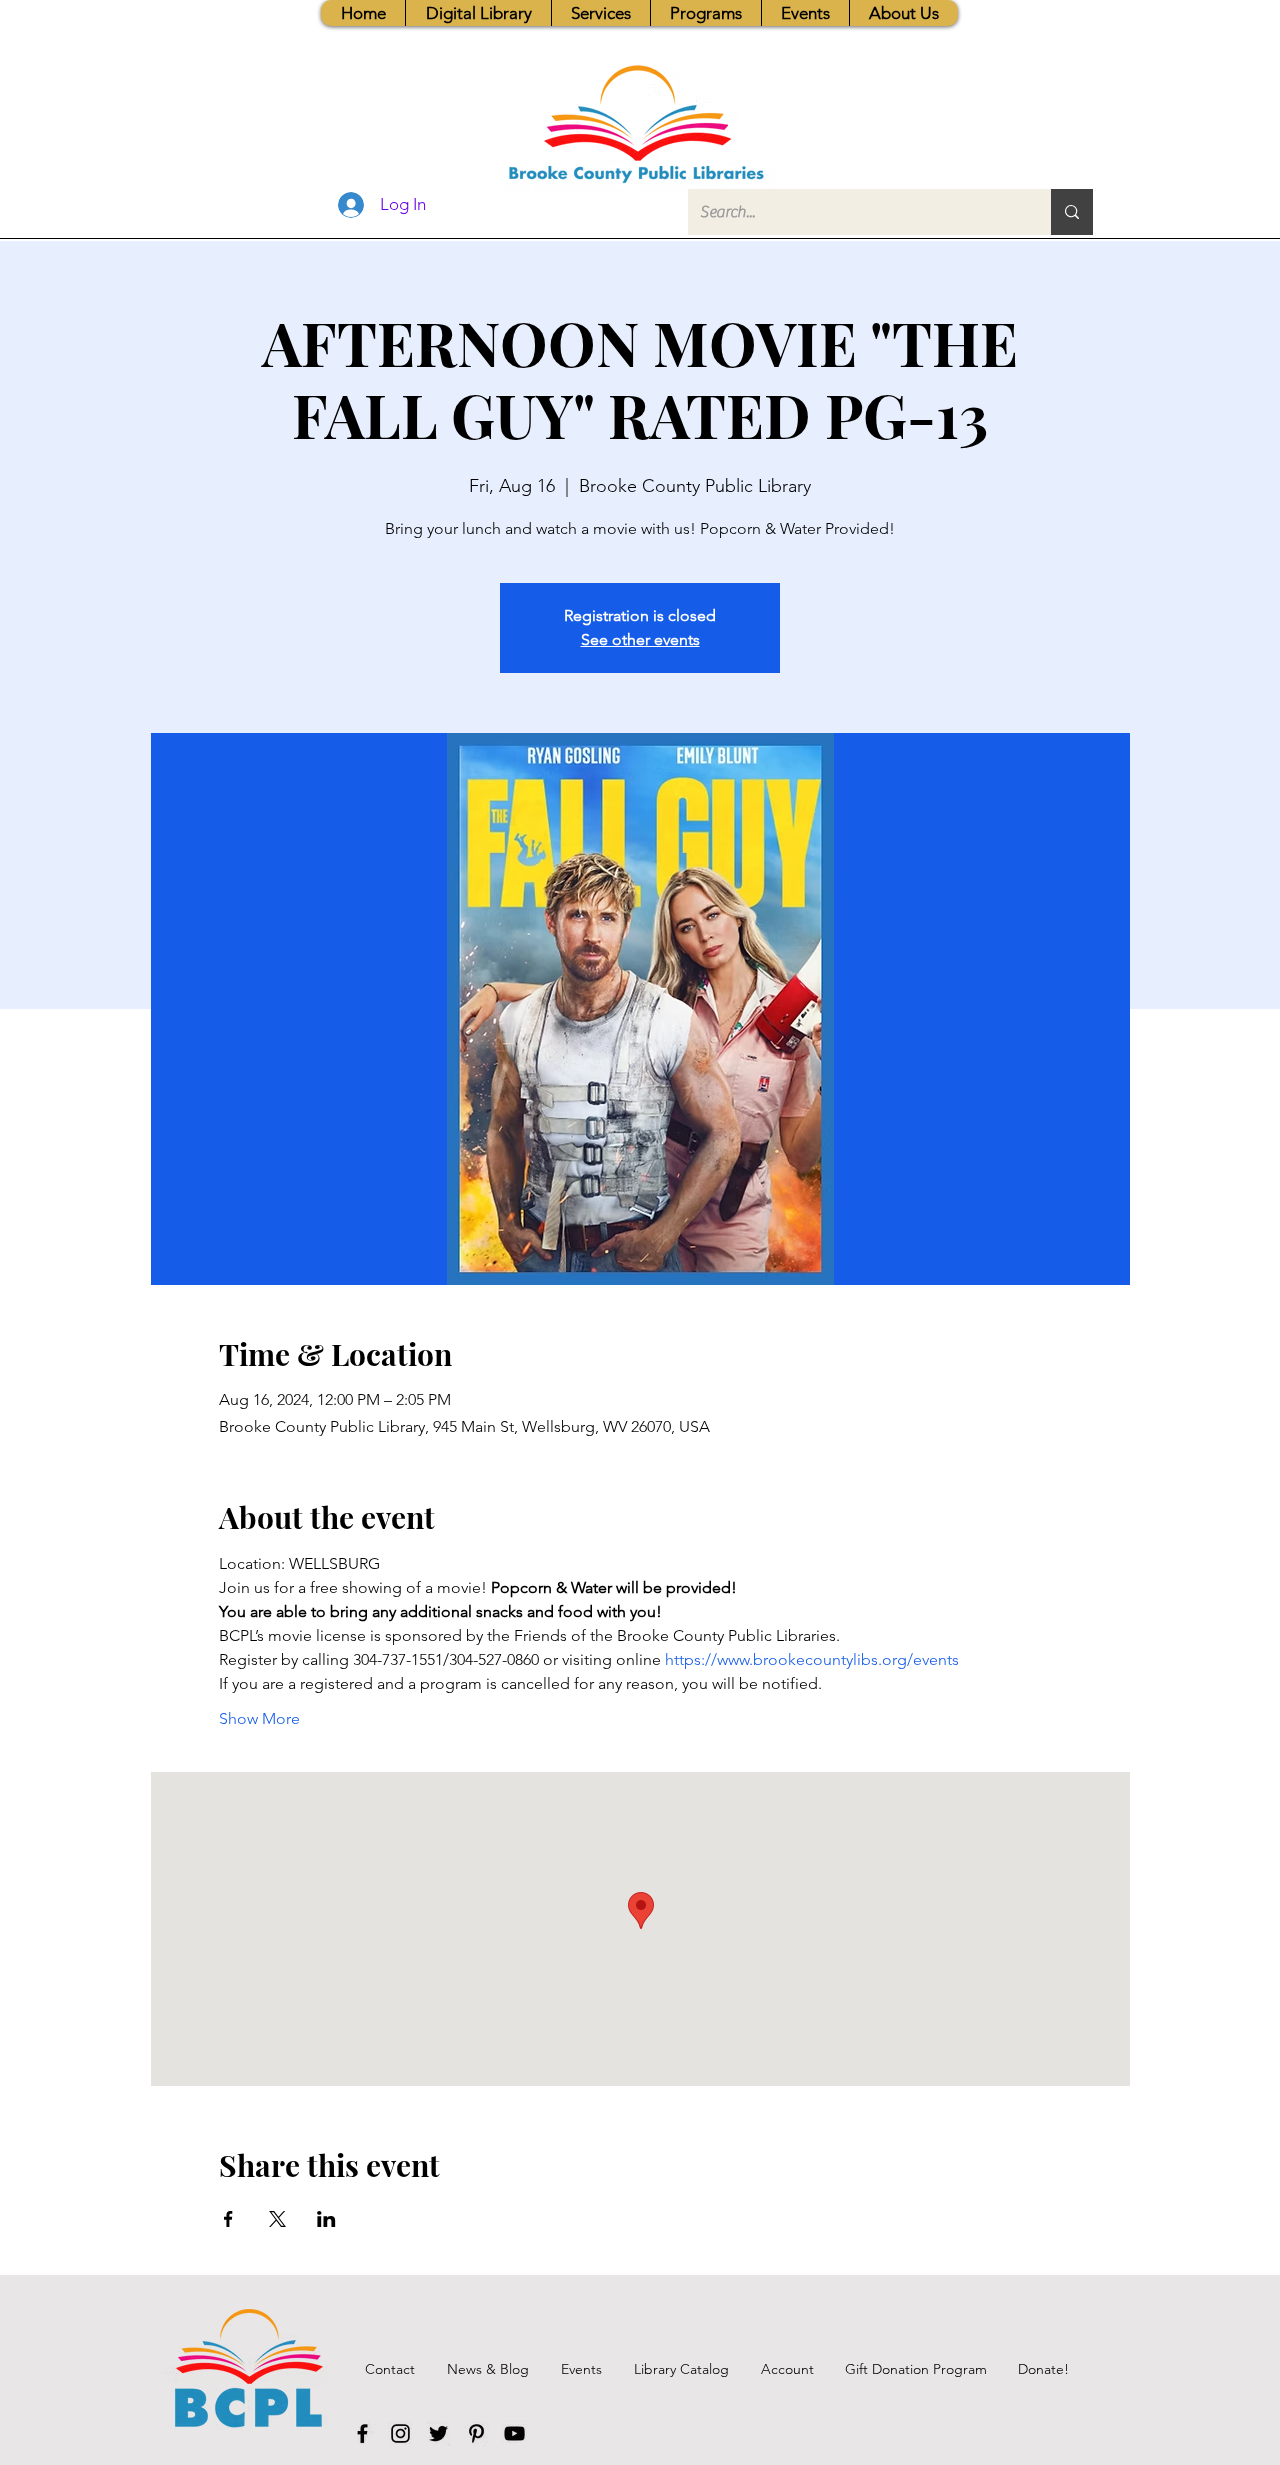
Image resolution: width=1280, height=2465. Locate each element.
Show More (259, 1718)
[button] (600, 13)
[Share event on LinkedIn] (326, 2219)
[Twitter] (438, 2433)
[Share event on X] (277, 2219)
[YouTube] (514, 2433)
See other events (640, 639)
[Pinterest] (476, 2433)
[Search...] (1072, 212)
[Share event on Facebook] (228, 2219)
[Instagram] (400, 2433)
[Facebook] (362, 2433)
